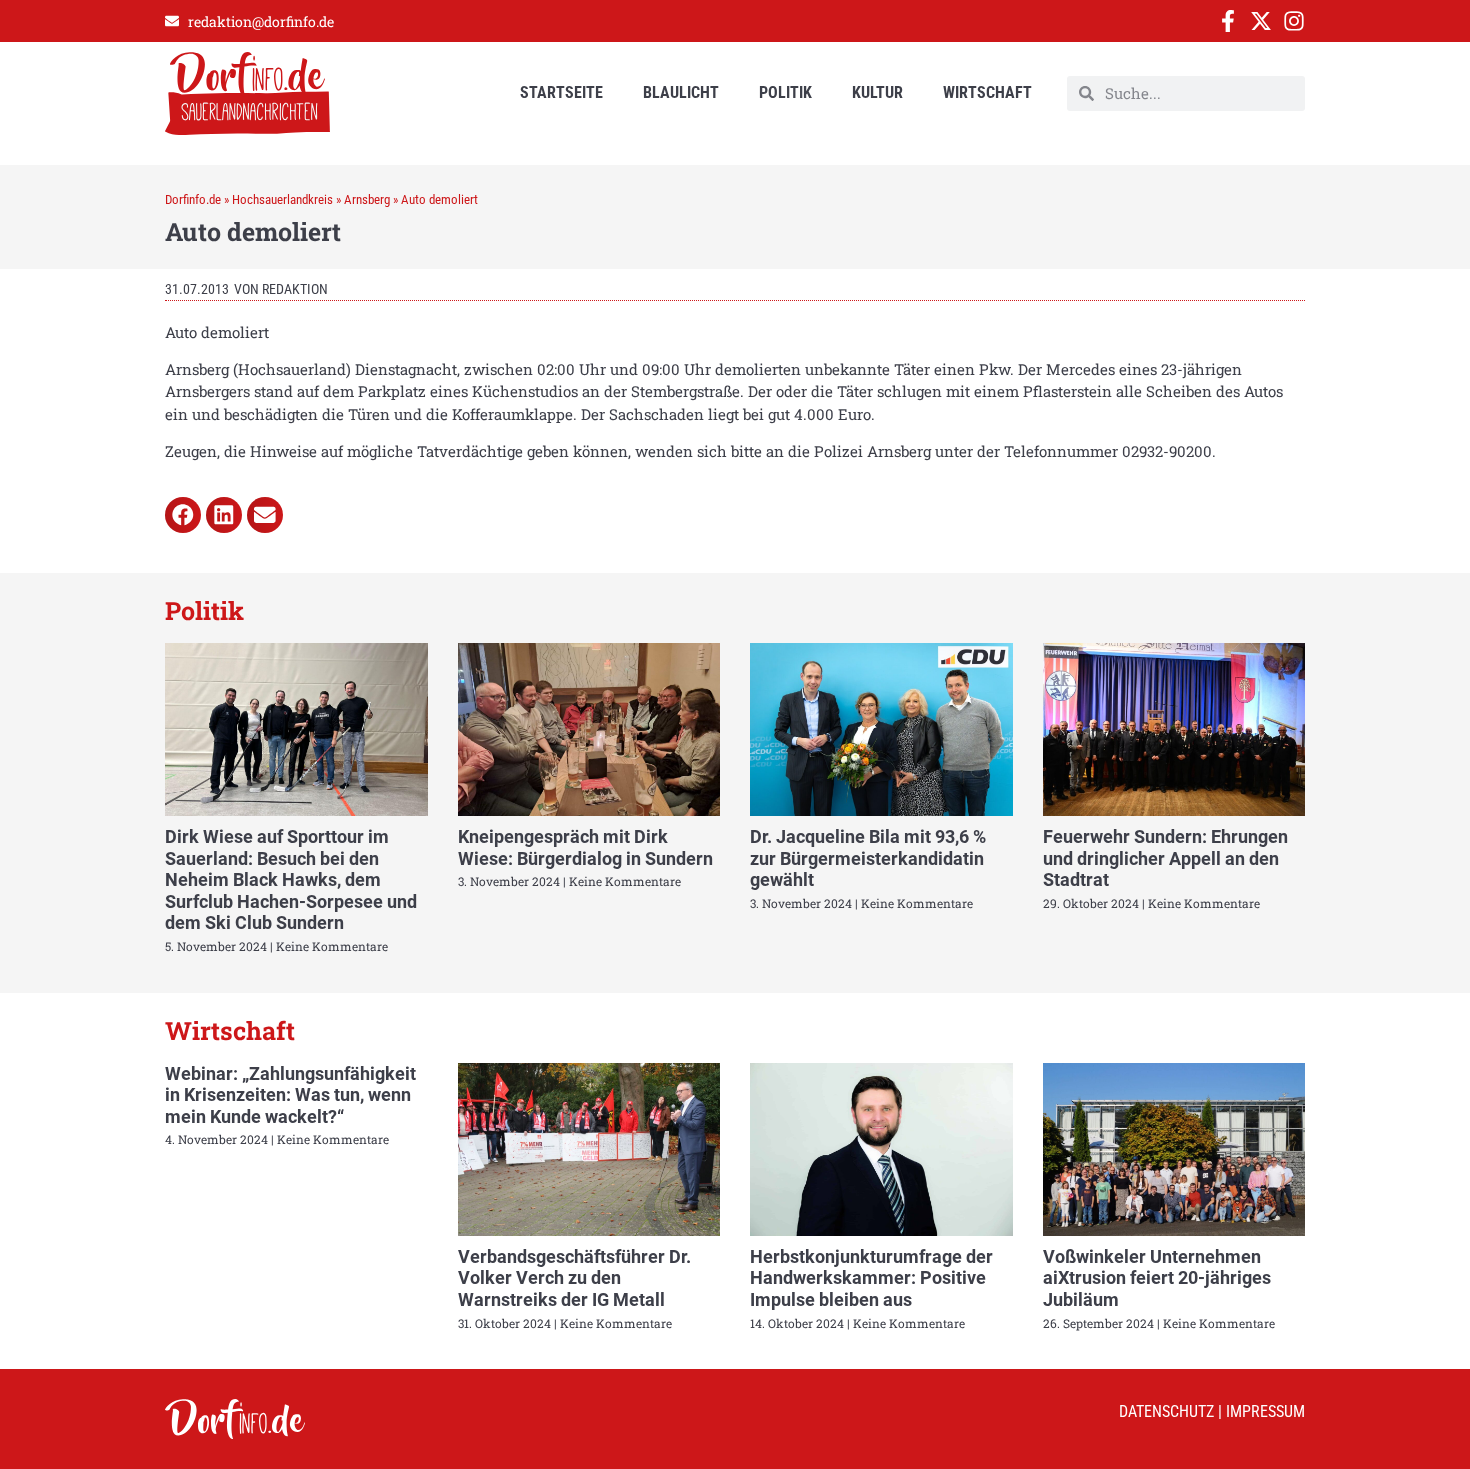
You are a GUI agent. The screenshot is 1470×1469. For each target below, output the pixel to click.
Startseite (561, 92)
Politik (785, 92)
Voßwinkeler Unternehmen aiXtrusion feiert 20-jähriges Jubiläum (1157, 1278)
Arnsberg (367, 199)
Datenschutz (1166, 1411)
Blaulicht (681, 92)
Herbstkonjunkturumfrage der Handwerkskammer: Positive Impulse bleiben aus (871, 1278)
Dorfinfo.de (193, 199)
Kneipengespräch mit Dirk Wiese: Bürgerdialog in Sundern (585, 847)
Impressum (1265, 1411)
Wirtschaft (987, 92)
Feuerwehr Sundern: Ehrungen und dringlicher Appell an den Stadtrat (1165, 858)
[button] (183, 515)
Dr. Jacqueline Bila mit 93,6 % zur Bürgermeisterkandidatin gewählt (868, 858)
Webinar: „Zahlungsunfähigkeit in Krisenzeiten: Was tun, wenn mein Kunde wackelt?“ (290, 1095)
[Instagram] (1294, 21)
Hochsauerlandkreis (282, 199)
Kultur (877, 92)
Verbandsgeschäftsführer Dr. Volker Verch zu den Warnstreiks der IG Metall (574, 1278)
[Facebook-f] (1228, 21)
